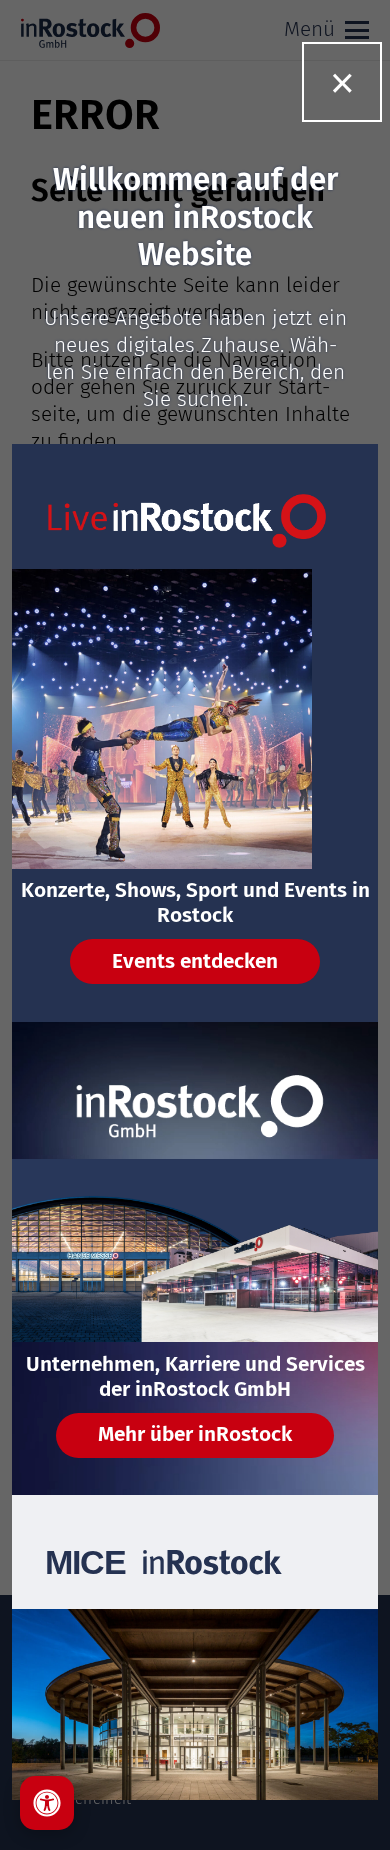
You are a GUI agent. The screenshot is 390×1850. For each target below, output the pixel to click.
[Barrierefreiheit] (47, 1803)
